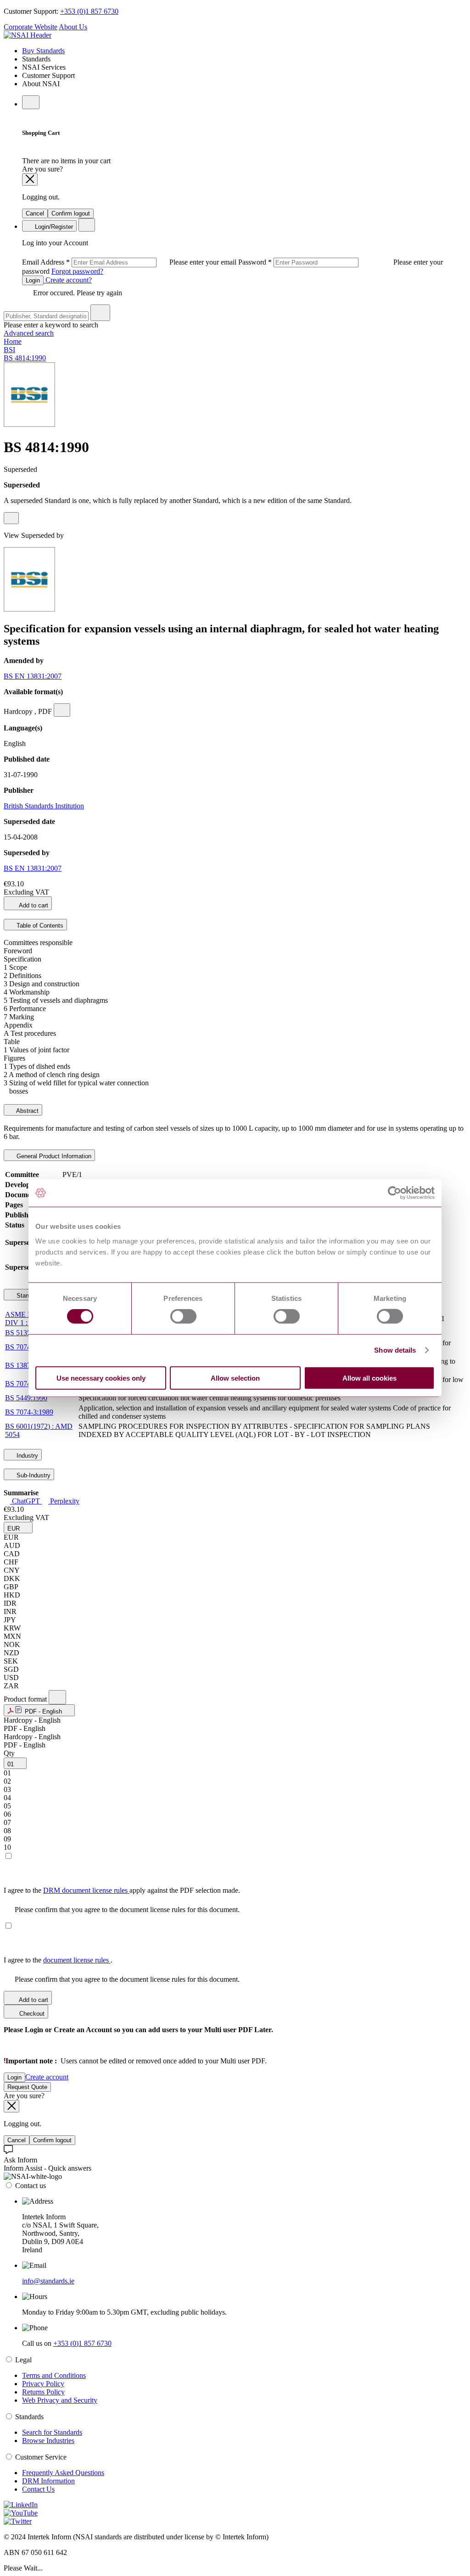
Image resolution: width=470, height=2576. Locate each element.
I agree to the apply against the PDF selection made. (122, 1890)
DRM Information (48, 2481)
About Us (73, 27)
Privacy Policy (43, 2384)
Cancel (35, 213)
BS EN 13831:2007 (33, 676)
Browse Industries (48, 2441)
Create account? (68, 280)
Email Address (130, 262)
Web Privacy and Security (60, 2400)
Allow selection (235, 1378)
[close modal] (30, 180)
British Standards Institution (44, 806)
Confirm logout (71, 213)
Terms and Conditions (54, 2375)
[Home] (28, 35)
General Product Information (53, 1156)
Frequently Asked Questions (63, 2473)
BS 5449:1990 (26, 1398)
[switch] (183, 1316)
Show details (395, 1350)
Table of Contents (39, 926)
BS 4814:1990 (25, 358)
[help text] (11, 518)
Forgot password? (77, 271)
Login (33, 280)
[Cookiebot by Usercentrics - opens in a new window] (394, 1193)
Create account (47, 2077)
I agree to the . (58, 1960)
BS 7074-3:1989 (29, 1412)
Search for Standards (52, 2432)
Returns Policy (43, 2392)
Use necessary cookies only (101, 1378)
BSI (9, 350)
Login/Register (53, 227)
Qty (9, 1753)
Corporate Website (31, 27)
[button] (18, 1528)
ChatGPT (26, 1501)
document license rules (77, 1960)
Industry (26, 1456)
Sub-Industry (33, 1475)
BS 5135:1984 (26, 1333)
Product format (26, 1699)
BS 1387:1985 (26, 1365)
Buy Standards (43, 51)
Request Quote (27, 2087)
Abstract (27, 1111)
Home (13, 341)
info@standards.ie (48, 2281)
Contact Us (38, 2489)
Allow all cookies (369, 1378)
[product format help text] (57, 1697)
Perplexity (64, 1501)
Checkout (31, 2014)
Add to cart (33, 905)
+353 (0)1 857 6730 (89, 11)
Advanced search (29, 333)
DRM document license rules (86, 1890)
